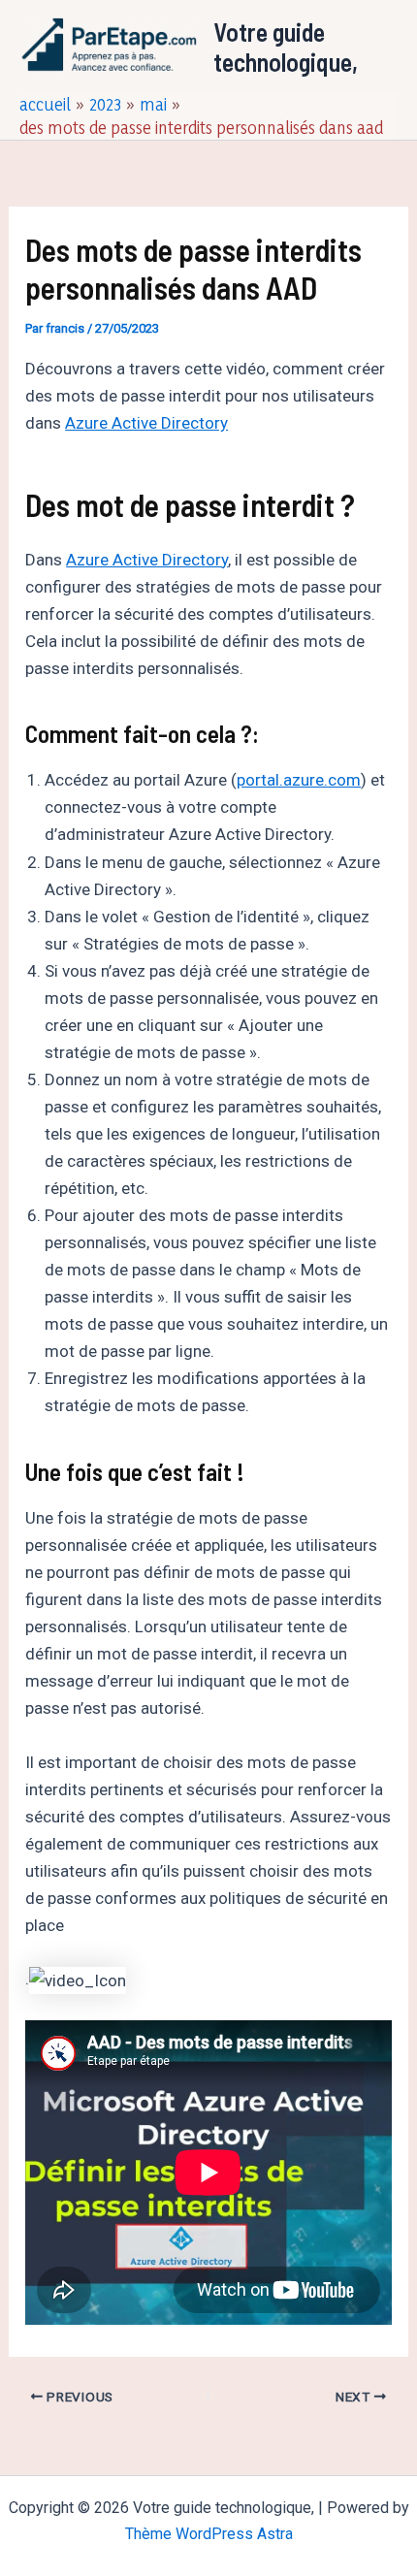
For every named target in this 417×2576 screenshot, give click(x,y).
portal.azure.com (299, 780)
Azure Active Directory (146, 423)
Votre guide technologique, (286, 47)
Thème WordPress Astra (209, 2534)
